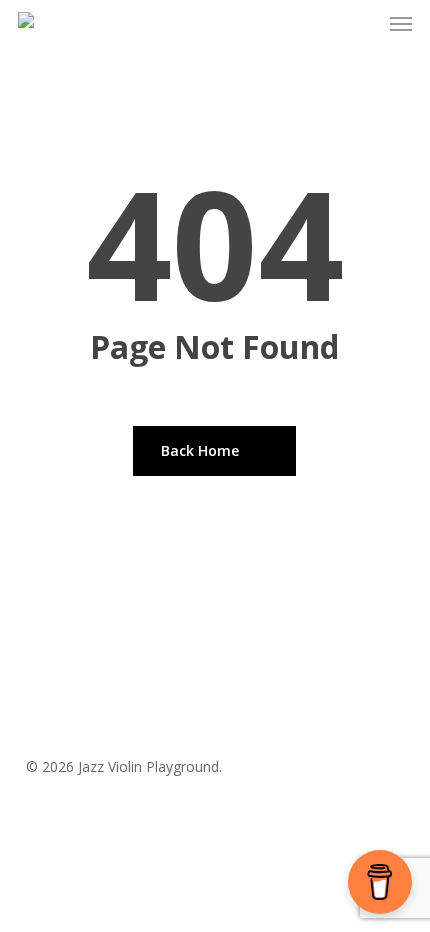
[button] (401, 24)
